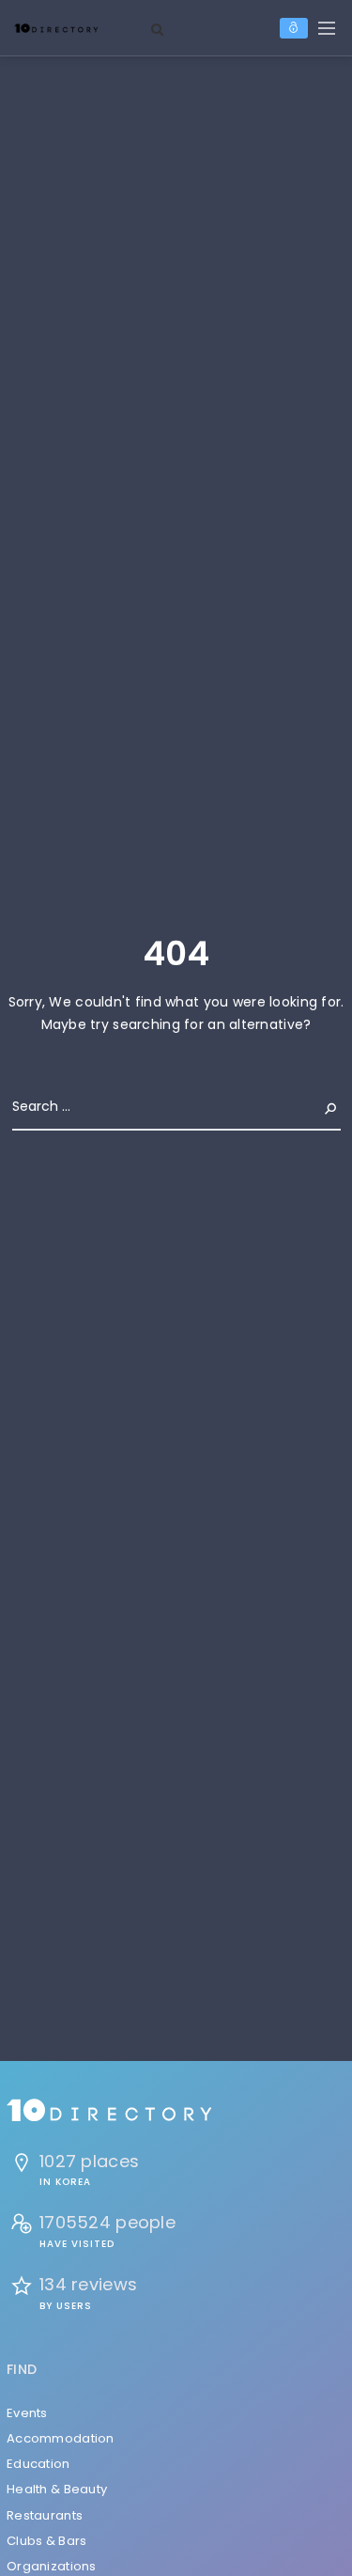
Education (38, 2464)
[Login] (294, 28)
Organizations (52, 2566)
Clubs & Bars (46, 2541)
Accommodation (61, 2438)
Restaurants (45, 2515)
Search (316, 1106)
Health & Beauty (57, 2489)
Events (27, 2413)
